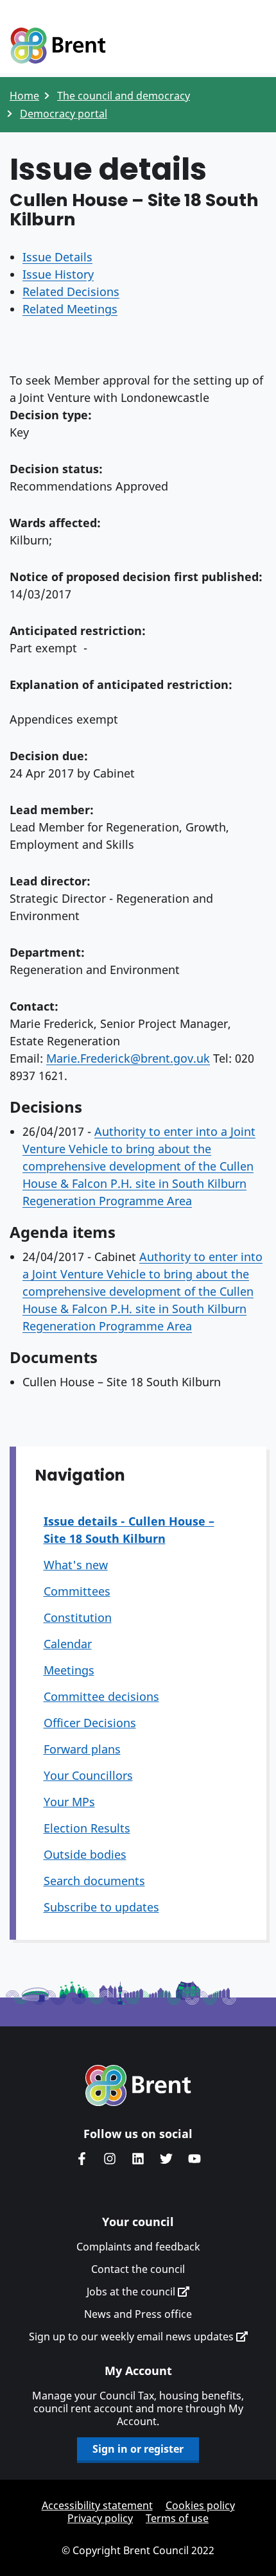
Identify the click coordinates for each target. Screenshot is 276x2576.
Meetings (69, 1670)
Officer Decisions (90, 1723)
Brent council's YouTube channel (194, 2159)
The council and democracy (124, 96)
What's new (76, 1565)
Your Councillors (88, 1775)
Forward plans (82, 1749)
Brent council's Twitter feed (166, 2159)
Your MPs (69, 1802)
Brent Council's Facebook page (82, 2159)
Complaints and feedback (138, 2247)
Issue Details (57, 257)
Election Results (87, 1828)
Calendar (68, 1644)
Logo (58, 46)
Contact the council (138, 2269)
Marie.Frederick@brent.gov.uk (128, 1058)
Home (24, 96)
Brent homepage (138, 2085)
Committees (77, 1591)
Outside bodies (85, 1854)
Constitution (78, 1617)
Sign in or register (138, 2449)
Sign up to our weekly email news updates (133, 2337)
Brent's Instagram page (110, 2159)
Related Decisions (71, 292)
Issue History (58, 274)
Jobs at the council (132, 2292)
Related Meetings (70, 309)
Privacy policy (100, 2518)
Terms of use (177, 2518)
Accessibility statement (97, 2505)
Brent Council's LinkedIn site (138, 2159)
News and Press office (138, 2314)
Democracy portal (64, 114)
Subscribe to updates (101, 1907)
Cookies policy (200, 2505)
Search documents (94, 1881)
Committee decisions (101, 1696)
